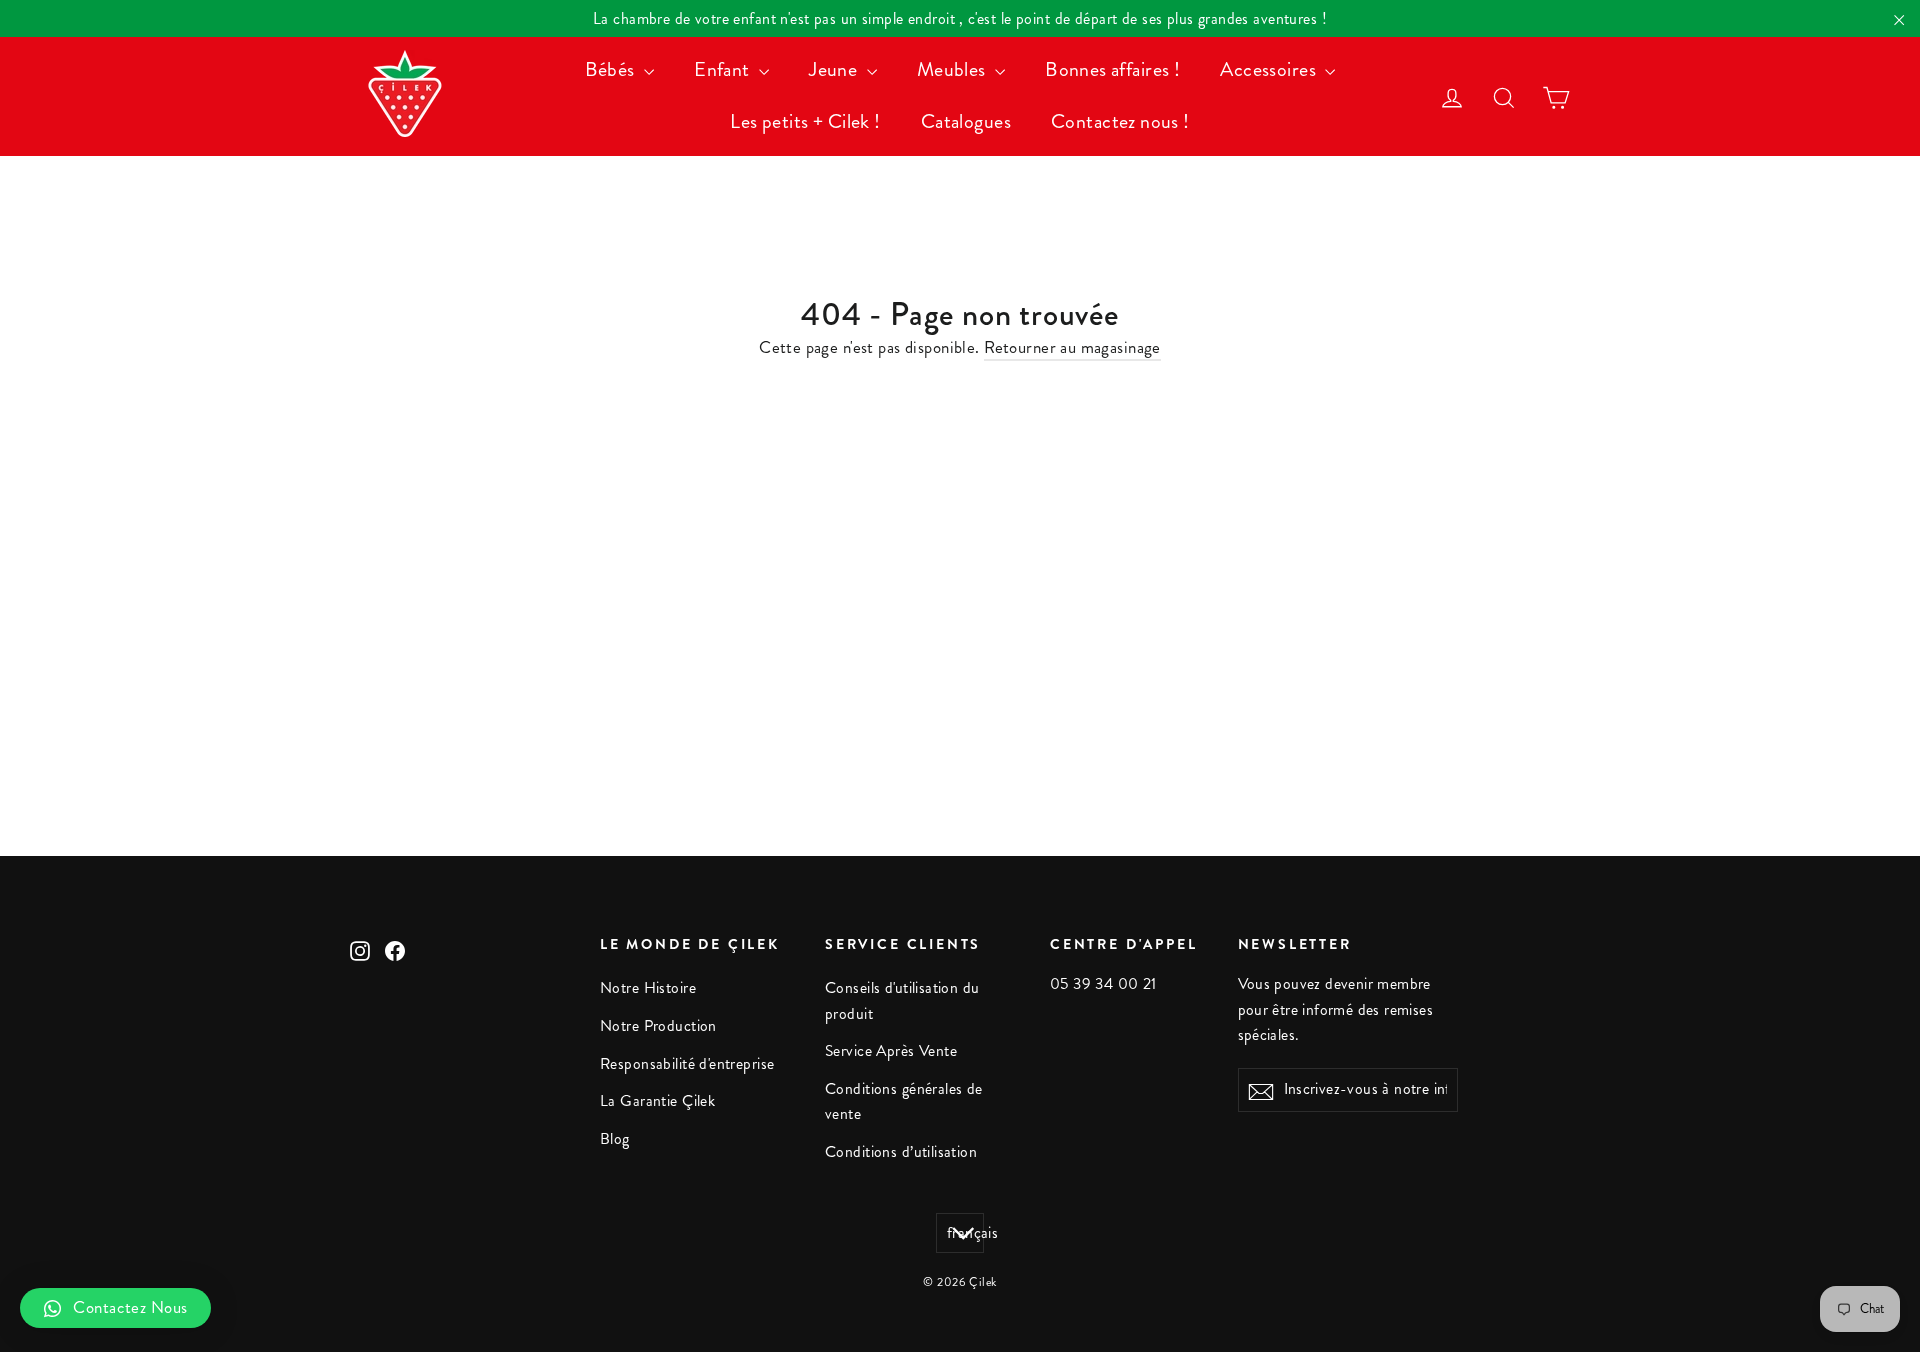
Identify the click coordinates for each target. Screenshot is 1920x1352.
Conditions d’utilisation (901, 1152)
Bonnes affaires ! (1112, 69)
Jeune (835, 69)
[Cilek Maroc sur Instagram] (360, 949)
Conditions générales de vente (904, 1101)
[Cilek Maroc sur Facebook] (395, 949)
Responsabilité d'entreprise (687, 1064)
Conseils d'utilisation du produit (902, 1000)
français (965, 1233)
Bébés (612, 69)
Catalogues (966, 121)
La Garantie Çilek (657, 1101)
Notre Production (658, 1026)
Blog (615, 1139)
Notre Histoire (648, 988)
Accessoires (1270, 69)
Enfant (724, 69)
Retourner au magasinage (1072, 347)
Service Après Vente (891, 1051)
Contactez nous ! (1120, 121)
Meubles (953, 69)
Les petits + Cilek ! (805, 121)
